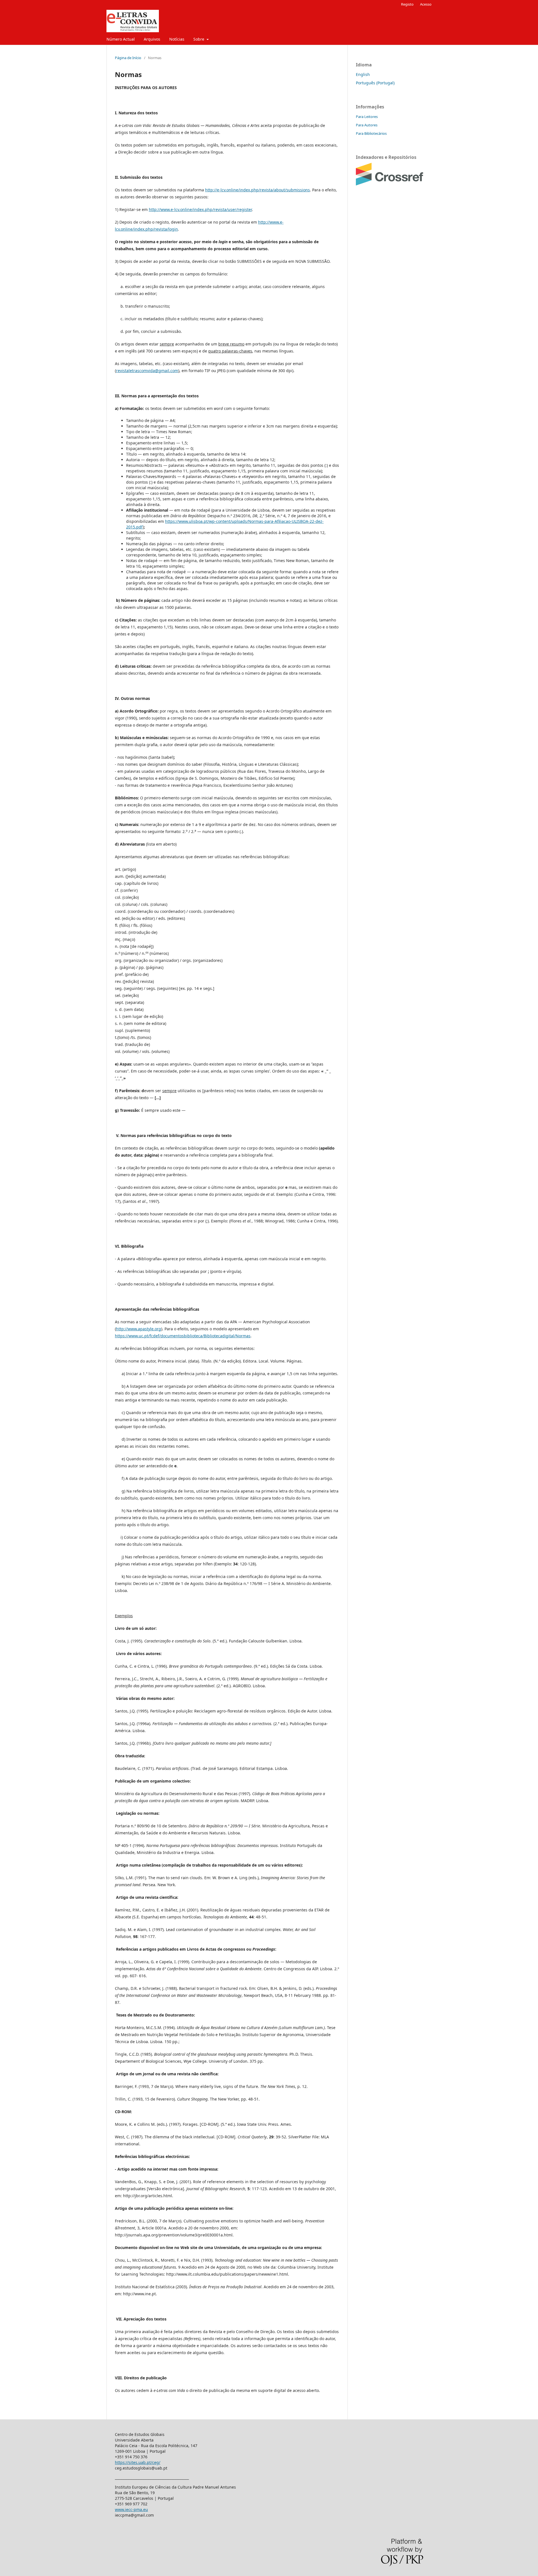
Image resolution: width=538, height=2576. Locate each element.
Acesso (426, 4)
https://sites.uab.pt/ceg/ (138, 2462)
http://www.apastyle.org (139, 1329)
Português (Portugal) (375, 83)
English (363, 74)
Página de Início (128, 58)
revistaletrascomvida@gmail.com (147, 371)
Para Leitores (367, 117)
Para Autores (367, 125)
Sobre (199, 39)
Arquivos (152, 39)
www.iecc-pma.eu (131, 2509)
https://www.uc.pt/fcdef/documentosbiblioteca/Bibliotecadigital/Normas (183, 1336)
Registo (407, 4)
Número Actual (121, 39)
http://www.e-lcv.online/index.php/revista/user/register (200, 209)
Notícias (177, 39)
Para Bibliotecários (371, 133)
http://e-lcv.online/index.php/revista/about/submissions (258, 190)
